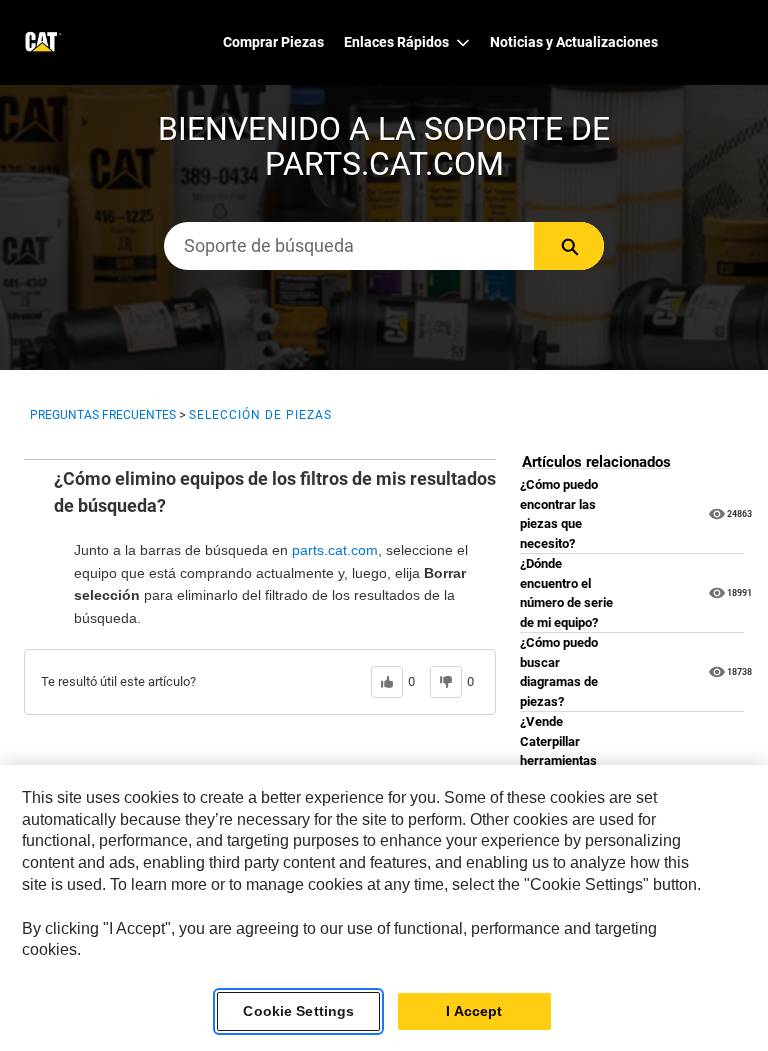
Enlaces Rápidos (396, 42)
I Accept (474, 1011)
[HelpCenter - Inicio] (41, 42)
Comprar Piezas (273, 42)
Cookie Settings (298, 1011)
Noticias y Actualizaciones (574, 42)
